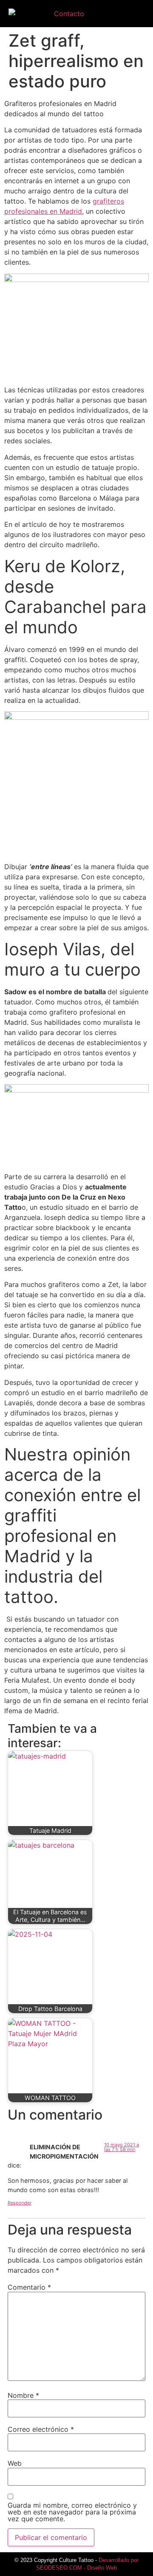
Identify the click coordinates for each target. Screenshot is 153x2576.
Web (15, 2463)
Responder (20, 2203)
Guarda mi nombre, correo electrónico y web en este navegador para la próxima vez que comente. (72, 2512)
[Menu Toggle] (138, 14)
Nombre (23, 2395)
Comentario (29, 2287)
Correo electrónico (41, 2429)
